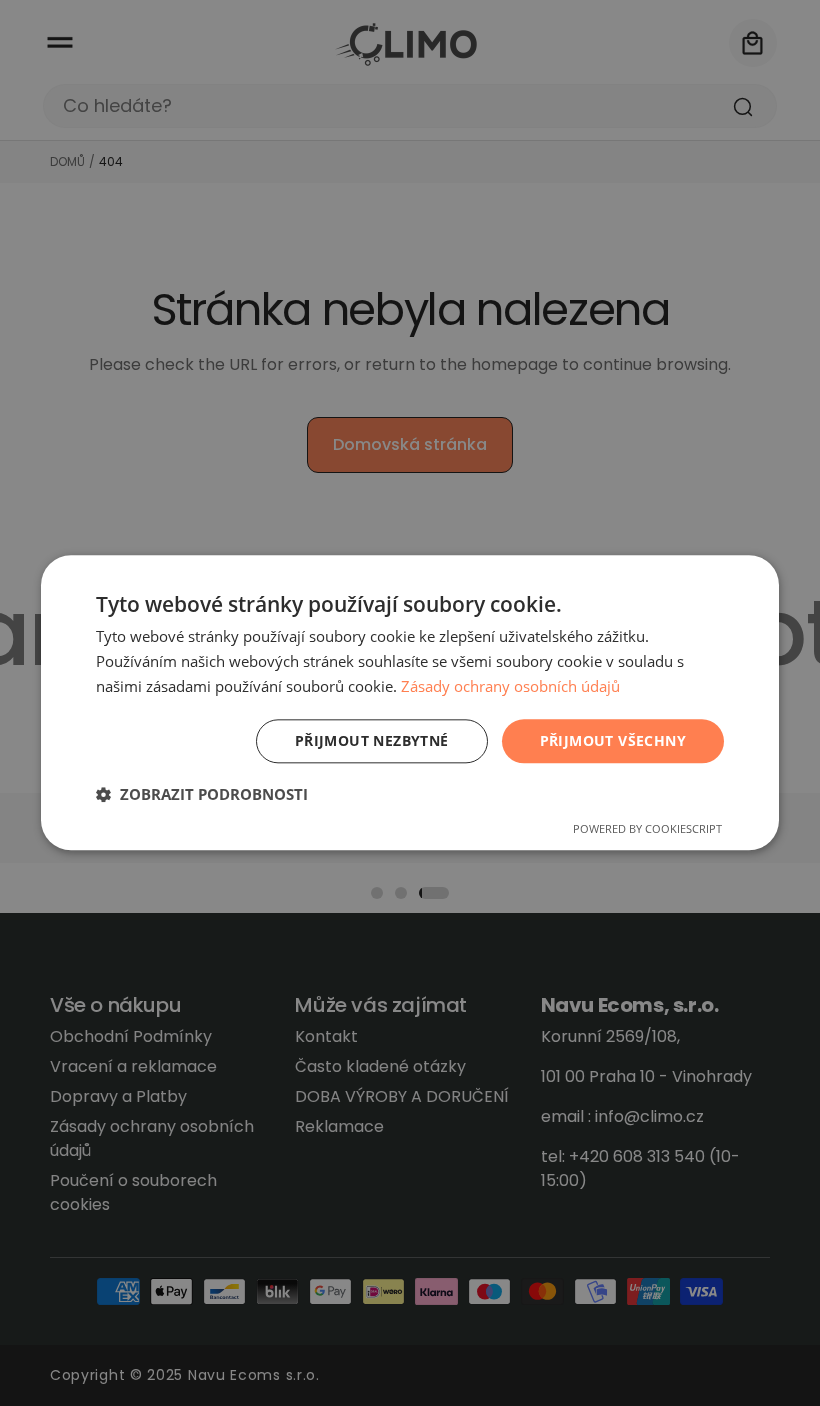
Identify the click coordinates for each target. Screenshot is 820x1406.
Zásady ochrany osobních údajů (510, 686)
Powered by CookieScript (647, 829)
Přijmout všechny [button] (613, 740)
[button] (202, 795)
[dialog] (410, 702)
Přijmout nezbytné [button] (372, 740)
